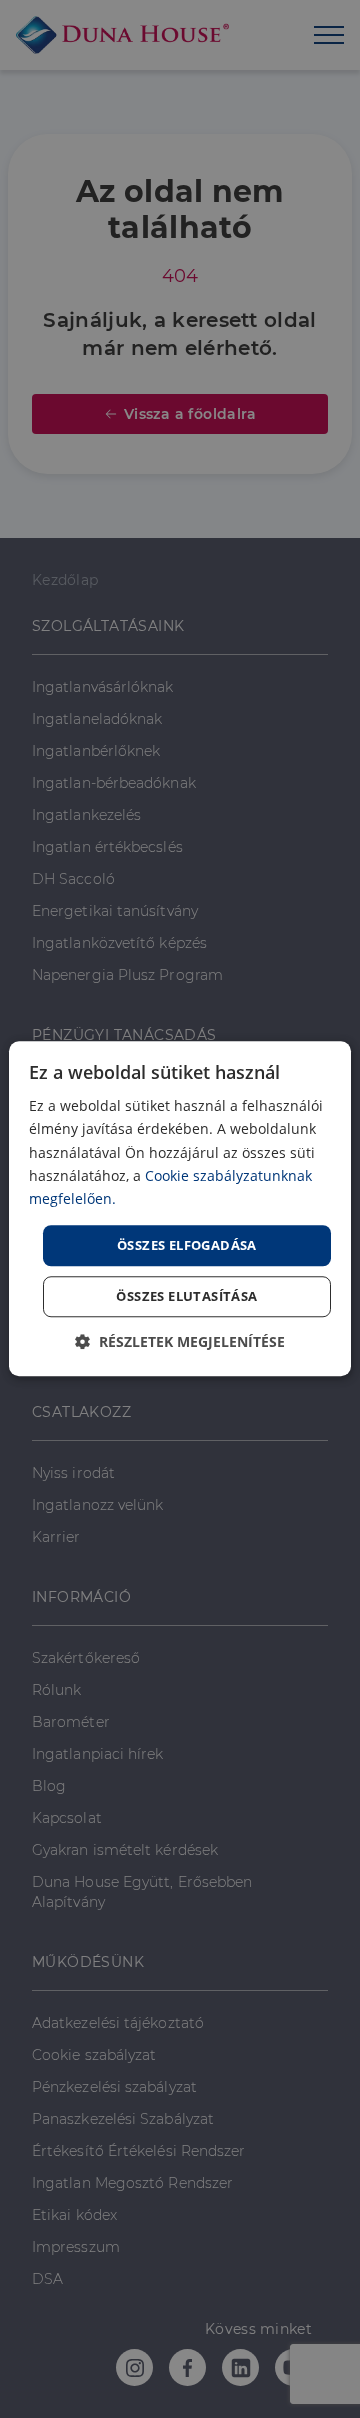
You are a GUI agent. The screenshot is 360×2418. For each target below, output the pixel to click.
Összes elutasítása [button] (186, 1297)
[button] (180, 1342)
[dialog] (180, 1208)
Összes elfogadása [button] (187, 1245)
